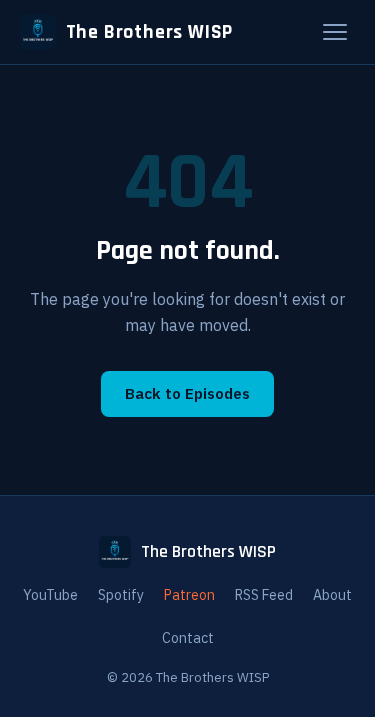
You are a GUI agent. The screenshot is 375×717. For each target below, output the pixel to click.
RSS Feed (264, 595)
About (332, 595)
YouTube (50, 595)
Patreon (189, 595)
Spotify (121, 595)
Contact (188, 638)
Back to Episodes (187, 393)
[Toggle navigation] (335, 32)
